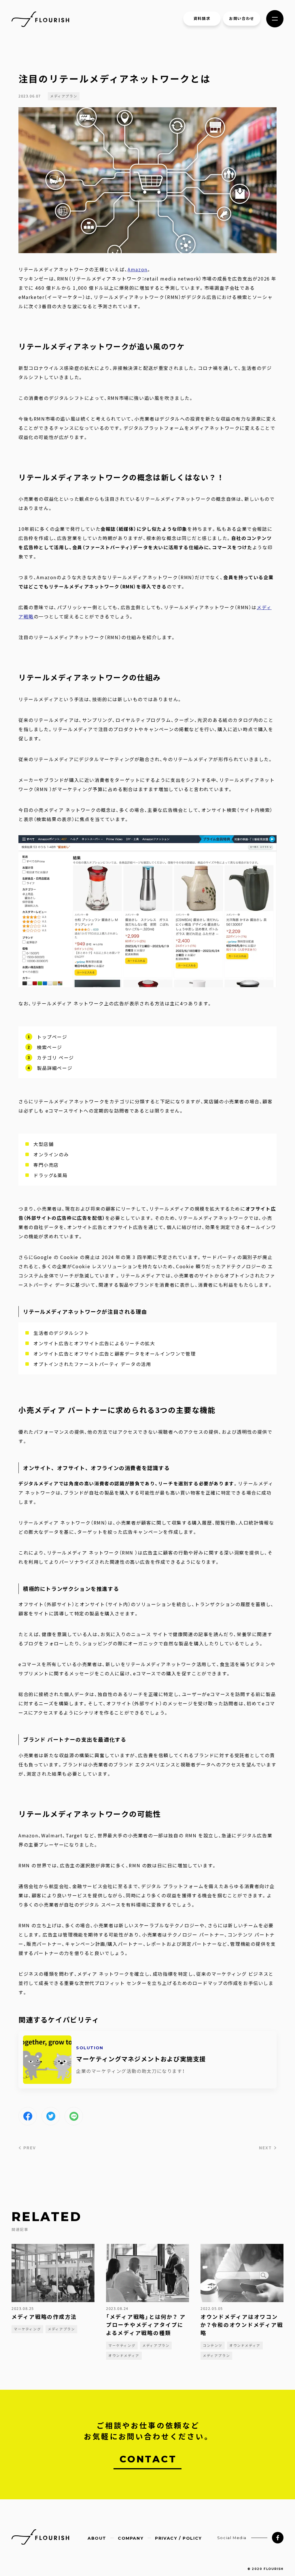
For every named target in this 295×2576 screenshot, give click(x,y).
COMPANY (131, 2538)
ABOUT (97, 2538)
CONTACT (148, 2459)
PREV (29, 2148)
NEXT (266, 2148)
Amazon (138, 269)
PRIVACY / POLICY (178, 2538)
